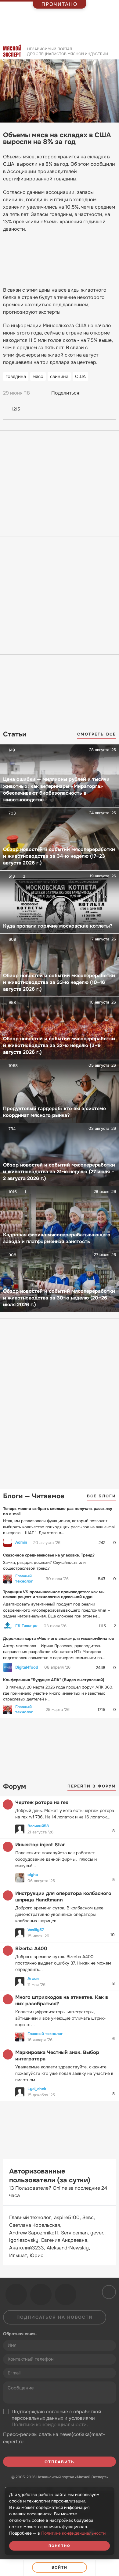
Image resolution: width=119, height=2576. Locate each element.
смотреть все (97, 734)
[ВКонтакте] (88, 393)
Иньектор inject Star (40, 1845)
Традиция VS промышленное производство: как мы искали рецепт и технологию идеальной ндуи (54, 1594)
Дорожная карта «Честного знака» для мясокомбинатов (58, 1638)
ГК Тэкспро (26, 1626)
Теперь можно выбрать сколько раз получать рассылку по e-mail (58, 1511)
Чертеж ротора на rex (42, 1802)
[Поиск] (112, 53)
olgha (33, 1875)
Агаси (33, 1978)
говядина (16, 376)
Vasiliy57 (36, 1930)
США (80, 376)
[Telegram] (100, 393)
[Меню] (107, 2568)
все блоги (101, 1496)
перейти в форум (92, 1786)
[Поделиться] (12, 2568)
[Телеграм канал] (41, 2294)
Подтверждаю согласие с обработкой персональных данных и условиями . (56, 2418)
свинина (59, 376)
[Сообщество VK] (16, 2294)
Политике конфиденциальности (73, 2533)
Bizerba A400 (31, 1948)
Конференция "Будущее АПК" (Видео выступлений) (54, 1680)
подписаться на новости (55, 2317)
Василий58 (38, 1826)
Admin (21, 1542)
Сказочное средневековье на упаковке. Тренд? (49, 1555)
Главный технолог (24, 1579)
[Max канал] (66, 2294)
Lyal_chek (37, 2089)
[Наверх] (108, 2291)
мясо (38, 376)
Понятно (60, 2546)
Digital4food (27, 1667)
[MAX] (111, 393)
